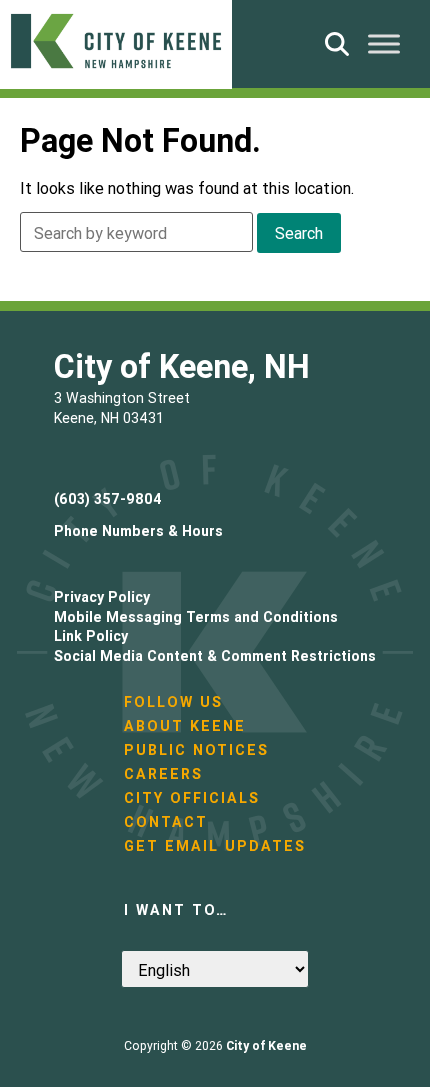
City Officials (192, 798)
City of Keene (266, 1045)
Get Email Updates (215, 846)
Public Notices (196, 750)
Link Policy (91, 636)
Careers (163, 774)
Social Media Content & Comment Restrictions (215, 656)
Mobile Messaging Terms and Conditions (196, 617)
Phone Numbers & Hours (138, 531)
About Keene (185, 726)
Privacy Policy (102, 597)
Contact (166, 822)
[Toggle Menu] (384, 43)
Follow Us (173, 702)
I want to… (176, 910)
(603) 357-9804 (108, 499)
